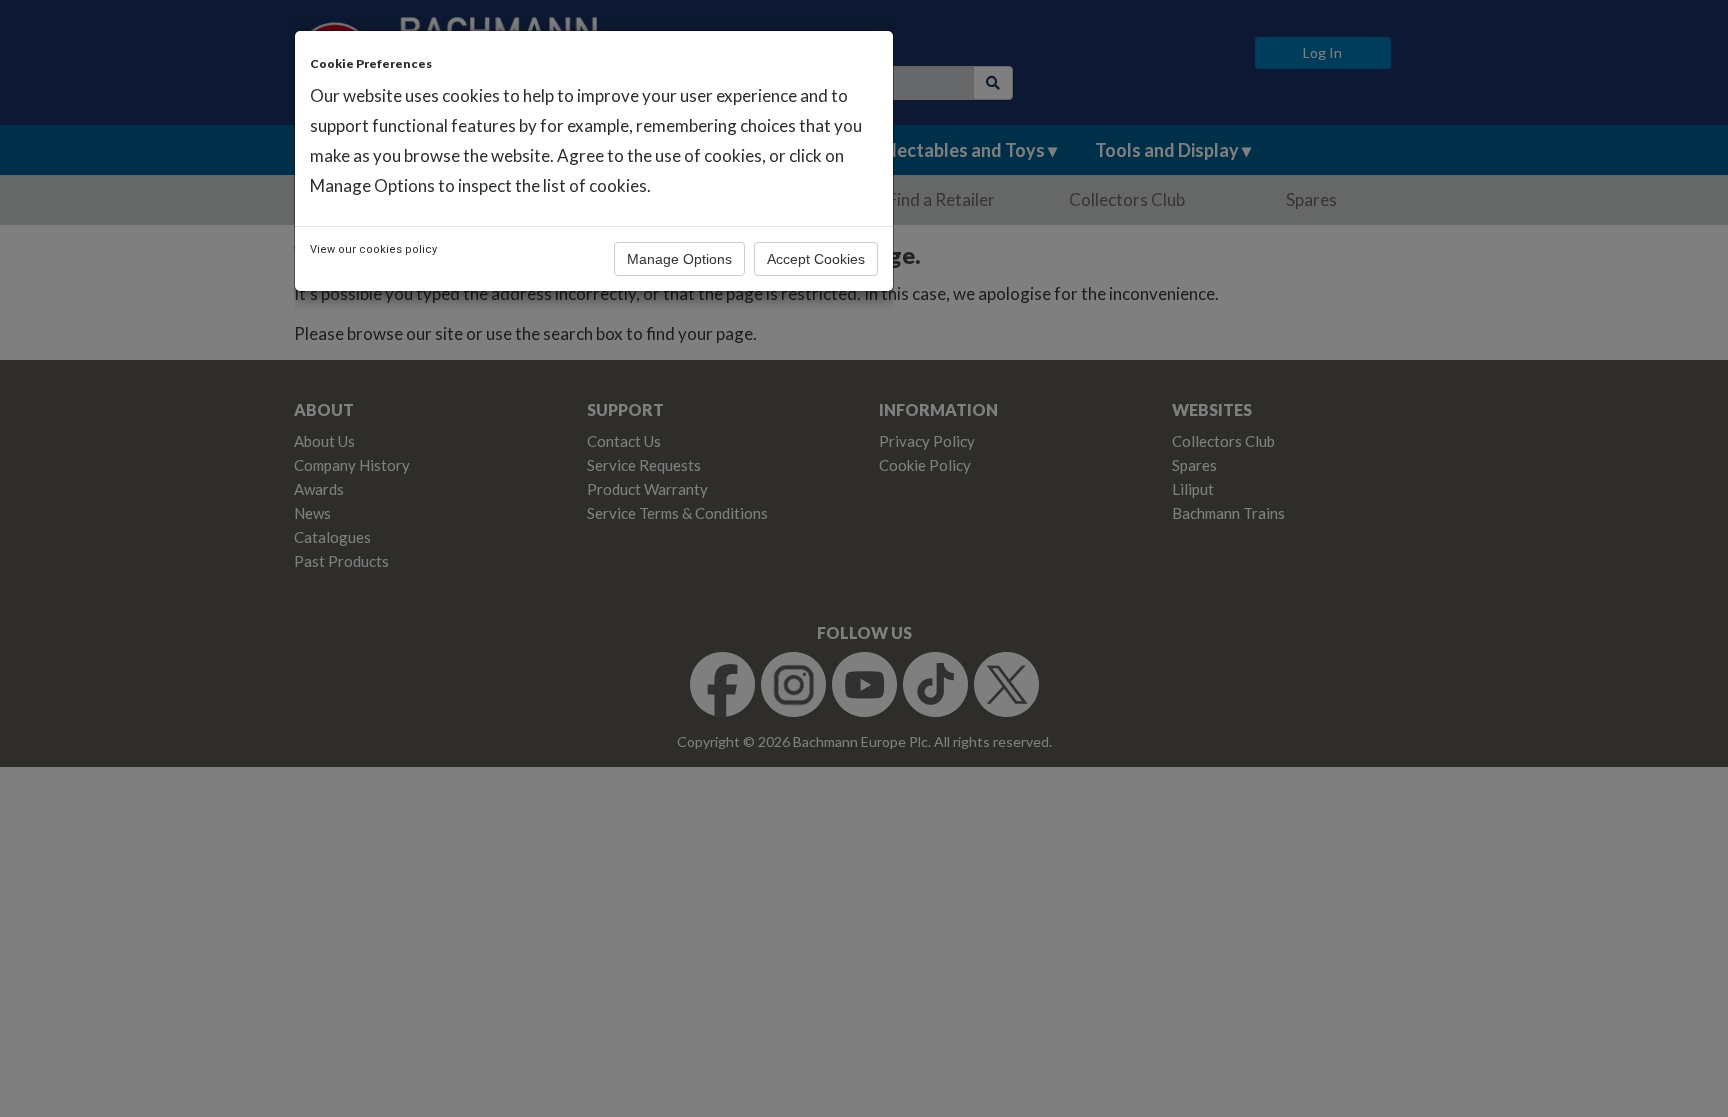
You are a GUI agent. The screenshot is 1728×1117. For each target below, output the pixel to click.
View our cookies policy (373, 249)
